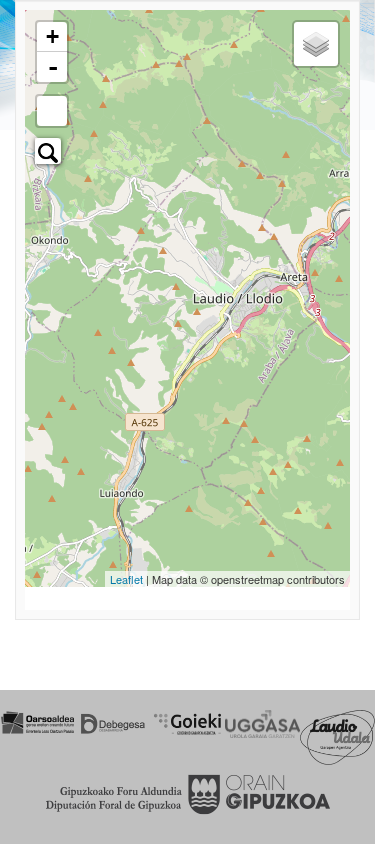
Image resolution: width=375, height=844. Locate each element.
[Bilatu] (48, 151)
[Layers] (316, 44)
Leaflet (126, 579)
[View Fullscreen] (52, 111)
